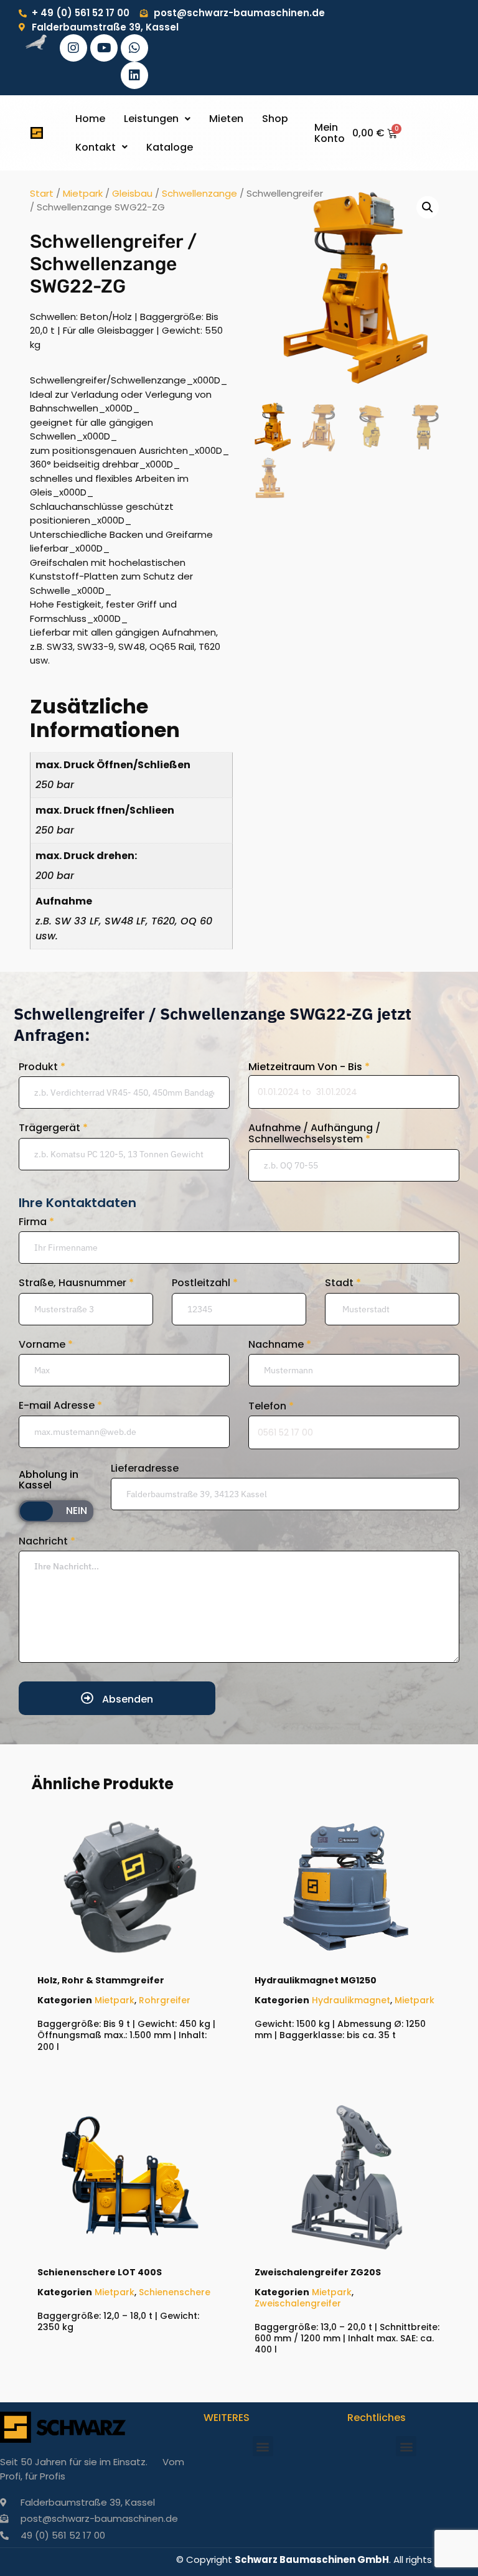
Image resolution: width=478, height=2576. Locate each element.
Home (90, 119)
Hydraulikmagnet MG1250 (316, 1980)
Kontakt (96, 147)
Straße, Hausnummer (76, 1283)
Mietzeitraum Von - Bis (309, 1067)
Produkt (42, 1067)
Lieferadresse (145, 1469)
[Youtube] (104, 48)
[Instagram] (73, 48)
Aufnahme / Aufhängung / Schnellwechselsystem (314, 1133)
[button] (157, 119)
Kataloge (170, 147)
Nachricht (47, 1541)
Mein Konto (330, 133)
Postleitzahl (205, 1283)
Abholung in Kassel (49, 1480)
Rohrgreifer (165, 2000)
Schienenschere (175, 2292)
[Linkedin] (134, 75)
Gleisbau (132, 193)
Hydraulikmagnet (351, 2000)
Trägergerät (53, 1128)
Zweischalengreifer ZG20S (318, 2272)
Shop (275, 119)
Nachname (280, 1345)
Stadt (343, 1283)
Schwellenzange (199, 193)
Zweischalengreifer (298, 2303)
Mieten (226, 119)
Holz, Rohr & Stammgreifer (101, 1980)
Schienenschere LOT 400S (100, 2272)
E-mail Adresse (60, 1406)
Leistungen (151, 119)
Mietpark (83, 193)
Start (42, 193)
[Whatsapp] (134, 48)
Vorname (46, 1345)
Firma (36, 1222)
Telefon (271, 1406)
